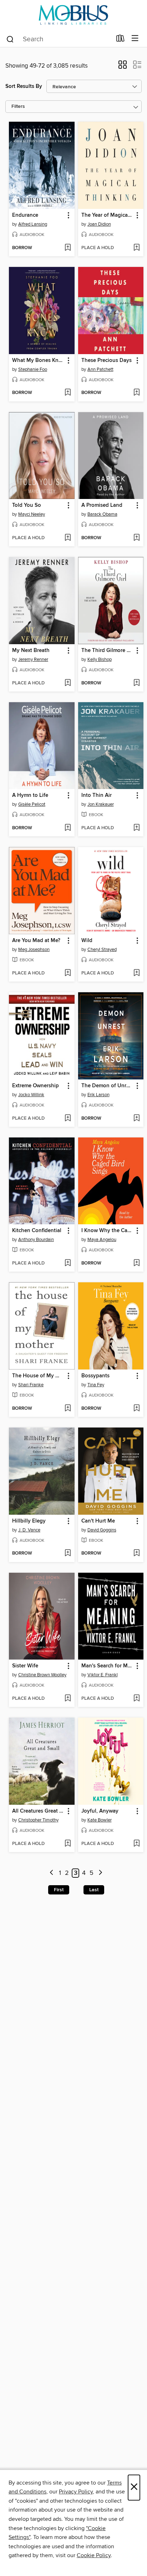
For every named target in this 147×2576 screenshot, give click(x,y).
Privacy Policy (76, 2492)
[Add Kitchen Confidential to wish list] (68, 1263)
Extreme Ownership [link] (36, 1086)
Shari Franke (31, 1385)
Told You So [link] (27, 505)
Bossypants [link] (95, 1376)
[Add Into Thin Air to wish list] (136, 828)
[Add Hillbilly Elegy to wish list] (68, 1554)
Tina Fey (96, 1385)
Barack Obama (102, 514)
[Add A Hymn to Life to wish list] (68, 828)
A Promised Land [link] (102, 505)
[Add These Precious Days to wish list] (136, 393)
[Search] (10, 39)
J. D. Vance (29, 1530)
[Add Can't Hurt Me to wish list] (136, 1554)
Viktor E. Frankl (103, 1675)
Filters (18, 107)
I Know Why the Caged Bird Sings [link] (108, 1231)
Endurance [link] (25, 215)
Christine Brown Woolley (42, 1675)
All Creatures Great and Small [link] (38, 1811)
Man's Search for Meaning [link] (108, 1666)
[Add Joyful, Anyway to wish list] (136, 1844)
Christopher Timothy (38, 1820)
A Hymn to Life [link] (30, 795)
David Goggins (102, 1530)
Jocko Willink (31, 1095)
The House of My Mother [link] (38, 1376)
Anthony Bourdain (36, 1240)
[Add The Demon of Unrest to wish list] (136, 1119)
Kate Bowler (100, 1820)
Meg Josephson (34, 950)
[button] (123, 67)
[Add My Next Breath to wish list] (68, 683)
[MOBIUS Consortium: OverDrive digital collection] (73, 15)
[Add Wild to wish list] (136, 973)
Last (94, 1890)
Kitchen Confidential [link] (37, 1231)
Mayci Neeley (32, 514)
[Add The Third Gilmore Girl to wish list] (136, 683)
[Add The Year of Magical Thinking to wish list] (136, 248)
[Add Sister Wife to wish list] (68, 1699)
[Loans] (120, 40)
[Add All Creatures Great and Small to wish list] (68, 1844)
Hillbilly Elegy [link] (29, 1521)
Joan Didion (99, 224)
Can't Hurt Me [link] (98, 1521)
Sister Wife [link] (25, 1666)
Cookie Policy (94, 2555)
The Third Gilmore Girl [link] (108, 651)
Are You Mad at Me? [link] (36, 941)
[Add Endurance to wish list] (68, 248)
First (59, 1890)
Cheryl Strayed (102, 950)
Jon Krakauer (101, 804)
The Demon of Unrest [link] (107, 1086)
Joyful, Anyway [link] (100, 1811)
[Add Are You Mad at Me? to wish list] (68, 973)
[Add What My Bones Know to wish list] (68, 393)
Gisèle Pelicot (32, 804)
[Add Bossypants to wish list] (136, 1409)
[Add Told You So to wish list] (68, 538)
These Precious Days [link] (107, 361)
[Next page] (100, 1873)
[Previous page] (52, 1873)
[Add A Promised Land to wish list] (136, 538)
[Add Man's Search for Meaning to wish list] (136, 1699)
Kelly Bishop (100, 659)
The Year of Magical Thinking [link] (108, 215)
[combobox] (59, 39)
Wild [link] (87, 941)
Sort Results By (24, 86)
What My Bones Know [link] (38, 361)
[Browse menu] (135, 39)
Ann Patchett (100, 369)
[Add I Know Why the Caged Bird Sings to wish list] (136, 1263)
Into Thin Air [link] (97, 795)
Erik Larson (98, 1095)
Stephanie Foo (33, 369)
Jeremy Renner (33, 659)
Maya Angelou (102, 1240)
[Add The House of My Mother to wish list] (68, 1409)
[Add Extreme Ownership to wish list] (68, 1119)
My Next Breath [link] (31, 651)
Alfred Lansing (33, 224)
